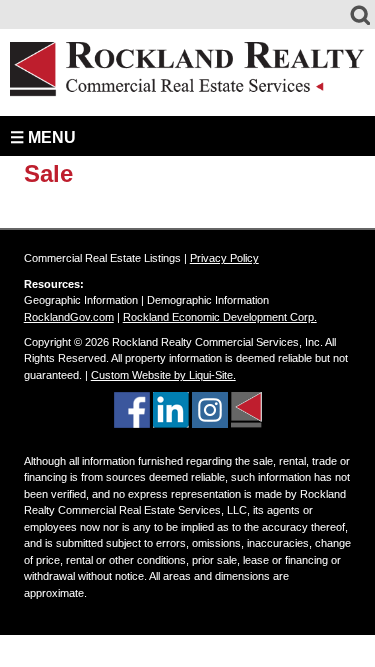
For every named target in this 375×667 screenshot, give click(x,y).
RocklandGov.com (69, 317)
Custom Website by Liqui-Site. (163, 375)
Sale (48, 173)
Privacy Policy (224, 258)
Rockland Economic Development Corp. (220, 317)
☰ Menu (43, 137)
